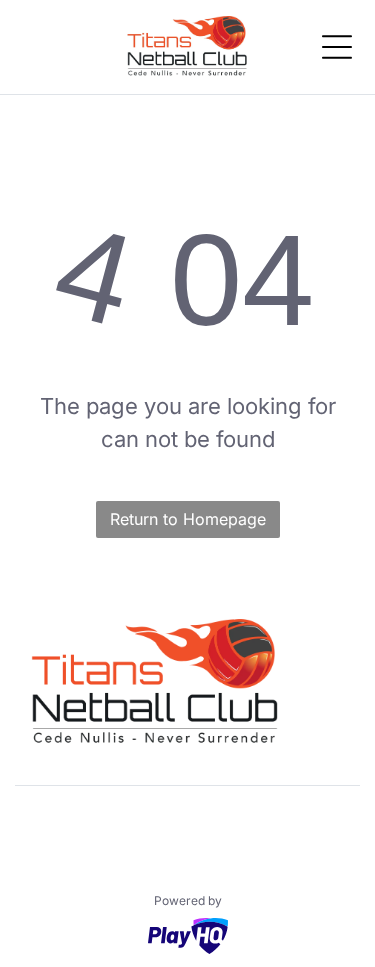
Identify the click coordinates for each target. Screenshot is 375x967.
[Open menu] (337, 47)
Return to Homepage (188, 519)
